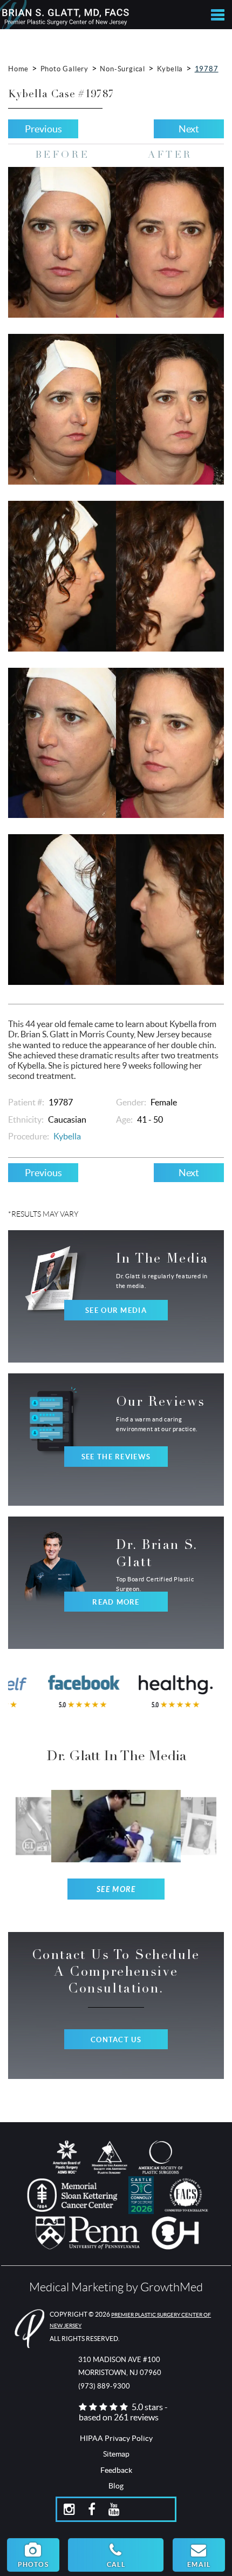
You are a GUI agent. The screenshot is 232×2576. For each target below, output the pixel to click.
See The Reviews (116, 1457)
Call (116, 2564)
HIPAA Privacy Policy (116, 2438)
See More (116, 1890)
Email (199, 2564)
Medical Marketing (76, 2287)
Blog (116, 2486)
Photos (33, 2564)
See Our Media (116, 1310)
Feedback (116, 2470)
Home (18, 69)
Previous (43, 129)
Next (189, 129)
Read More (116, 1602)
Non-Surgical (122, 69)
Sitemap (116, 2454)
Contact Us (116, 2040)
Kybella (170, 69)
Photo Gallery (64, 69)
